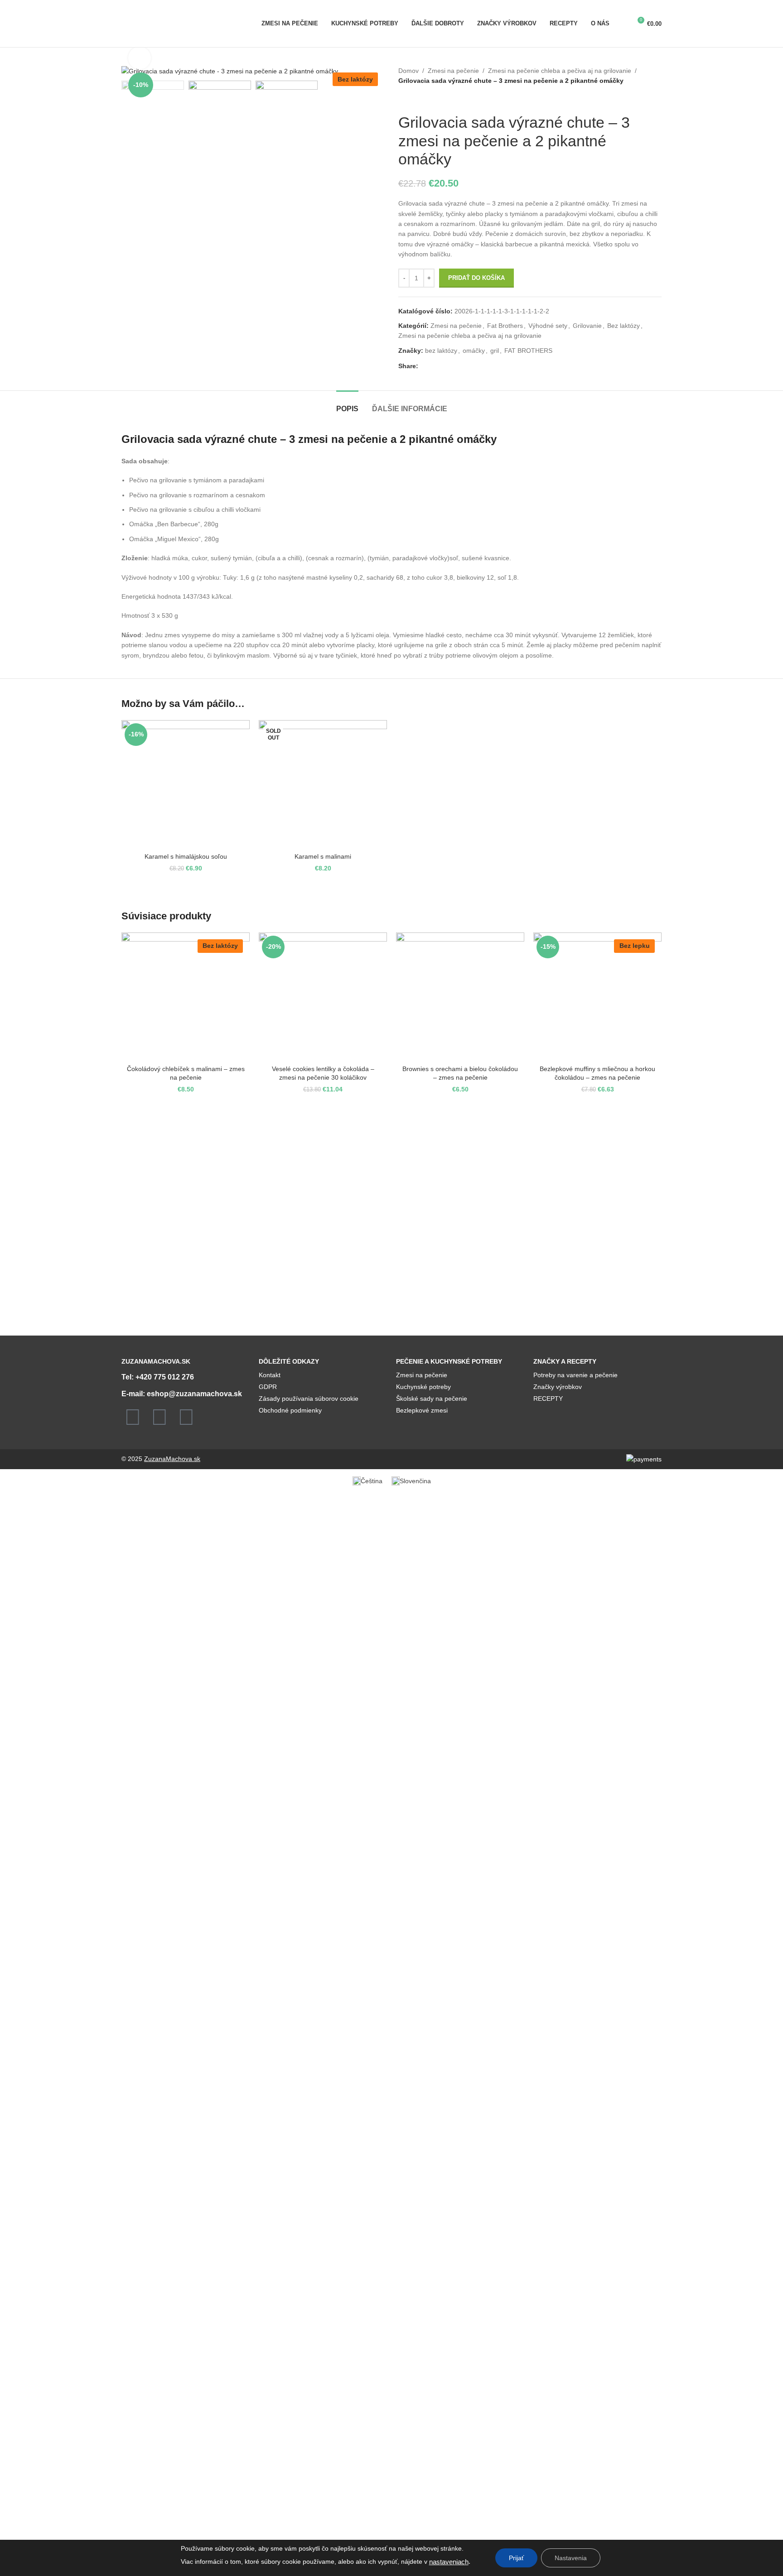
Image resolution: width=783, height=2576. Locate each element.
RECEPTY (548, 1399)
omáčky (474, 351)
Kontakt (270, 1375)
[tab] (347, 404)
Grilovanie (587, 326)
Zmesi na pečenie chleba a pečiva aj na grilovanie (560, 71)
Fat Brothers (505, 326)
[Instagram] (159, 1417)
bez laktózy (441, 351)
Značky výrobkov (558, 1387)
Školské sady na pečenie (432, 1399)
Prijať (516, 2558)
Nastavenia (571, 2558)
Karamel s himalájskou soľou (186, 856)
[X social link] (434, 366)
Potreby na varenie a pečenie (575, 1375)
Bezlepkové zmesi (422, 1410)
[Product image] (186, 784)
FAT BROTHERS (528, 351)
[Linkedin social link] (455, 366)
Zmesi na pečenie (453, 71)
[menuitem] (367, 1481)
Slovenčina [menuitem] (415, 1481)
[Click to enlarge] (140, 58)
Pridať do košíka (476, 278)
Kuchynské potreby (423, 1387)
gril (495, 351)
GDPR (268, 1387)
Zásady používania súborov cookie (309, 1399)
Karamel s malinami (323, 856)
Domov (408, 71)
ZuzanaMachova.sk (172, 1459)
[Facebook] (133, 1417)
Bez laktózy (623, 326)
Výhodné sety (548, 326)
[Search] (621, 24)
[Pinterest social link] (444, 366)
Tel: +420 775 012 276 (158, 1377)
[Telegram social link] (465, 366)
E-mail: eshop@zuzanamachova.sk (182, 1394)
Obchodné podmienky (290, 1410)
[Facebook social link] (423, 366)
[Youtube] (186, 1417)
